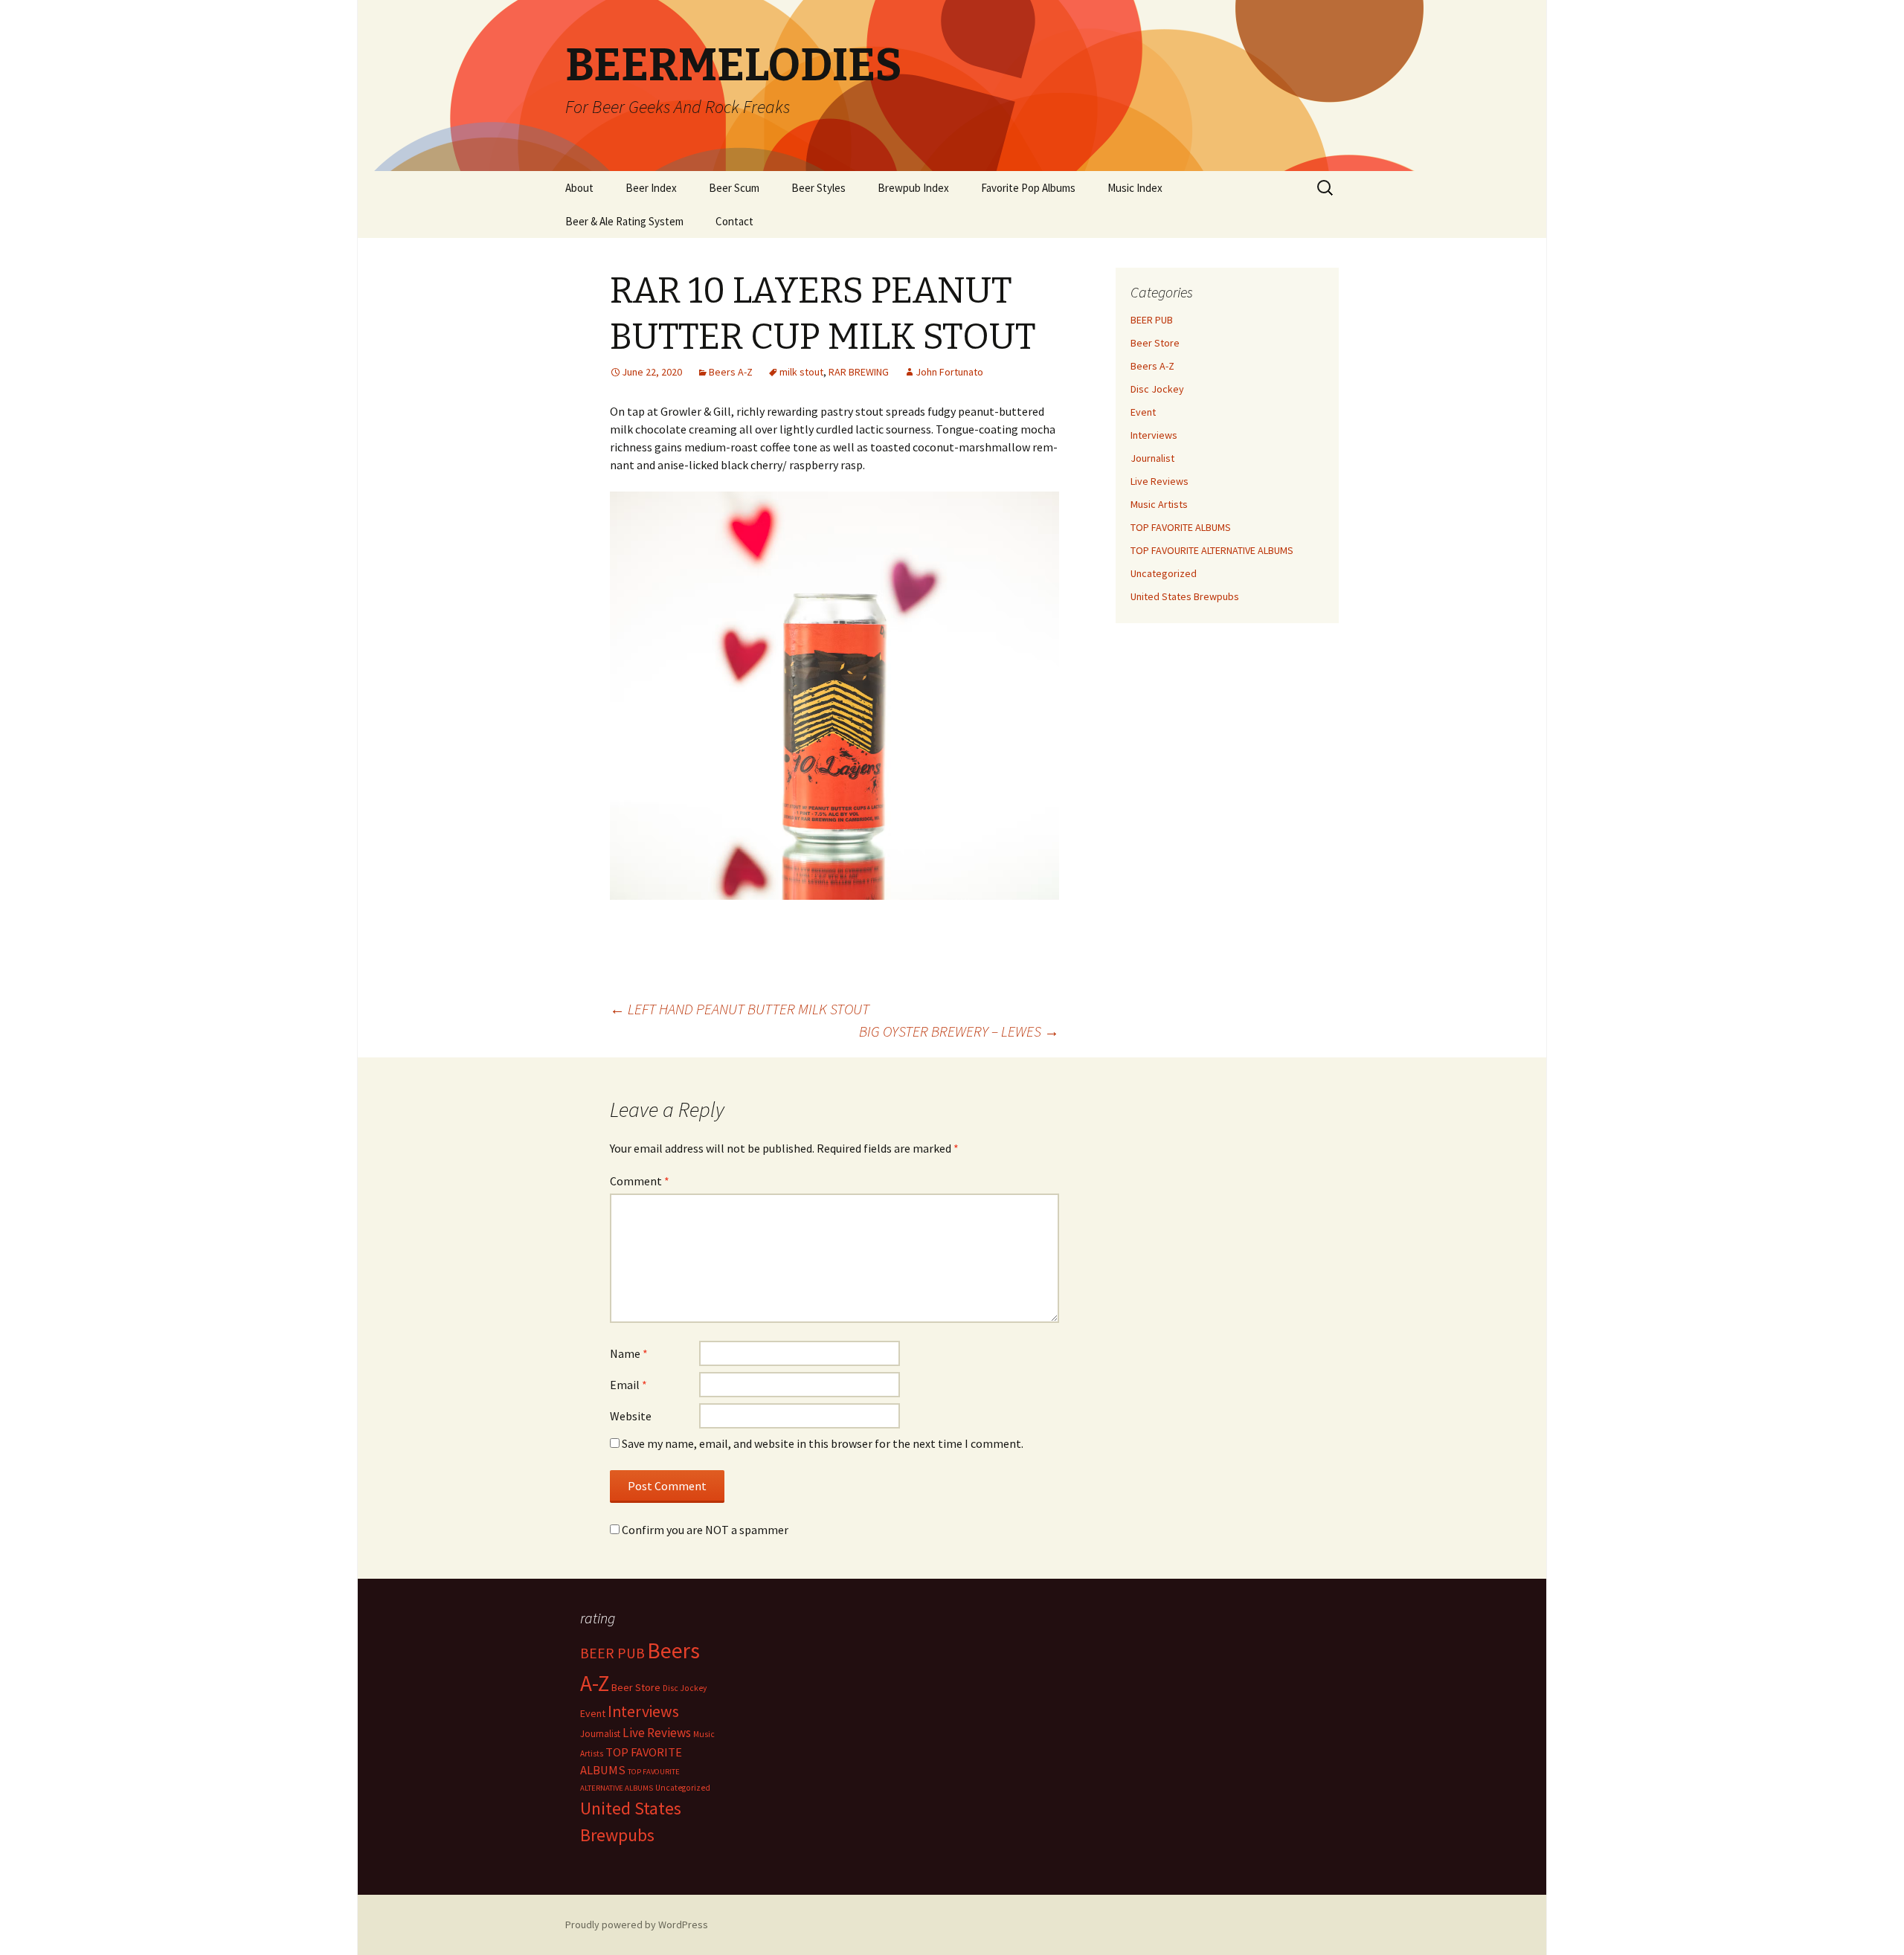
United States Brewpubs (1185, 596)
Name (629, 1353)
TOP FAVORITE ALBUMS (1181, 527)
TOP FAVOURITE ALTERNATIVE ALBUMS (1212, 550)
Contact (734, 221)
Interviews (1154, 435)
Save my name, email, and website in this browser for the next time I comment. (823, 1443)
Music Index (1135, 188)
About (579, 188)
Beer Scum (734, 188)
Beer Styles (818, 188)
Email (628, 1385)
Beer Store (1155, 343)
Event (1143, 412)
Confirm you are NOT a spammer (704, 1530)
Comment (640, 1181)
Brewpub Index (913, 188)
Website (631, 1416)
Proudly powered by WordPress (637, 1925)
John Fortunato (949, 372)
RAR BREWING (859, 372)
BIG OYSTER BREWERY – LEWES (959, 1031)
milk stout (801, 372)
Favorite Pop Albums (1028, 188)
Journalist (1152, 458)
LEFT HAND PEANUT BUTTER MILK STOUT (740, 1009)
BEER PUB (1152, 320)
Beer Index (651, 188)
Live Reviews (1160, 481)
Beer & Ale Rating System (624, 221)
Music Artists (1159, 504)
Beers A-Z (731, 372)
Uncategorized (1164, 573)
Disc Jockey (1157, 389)
